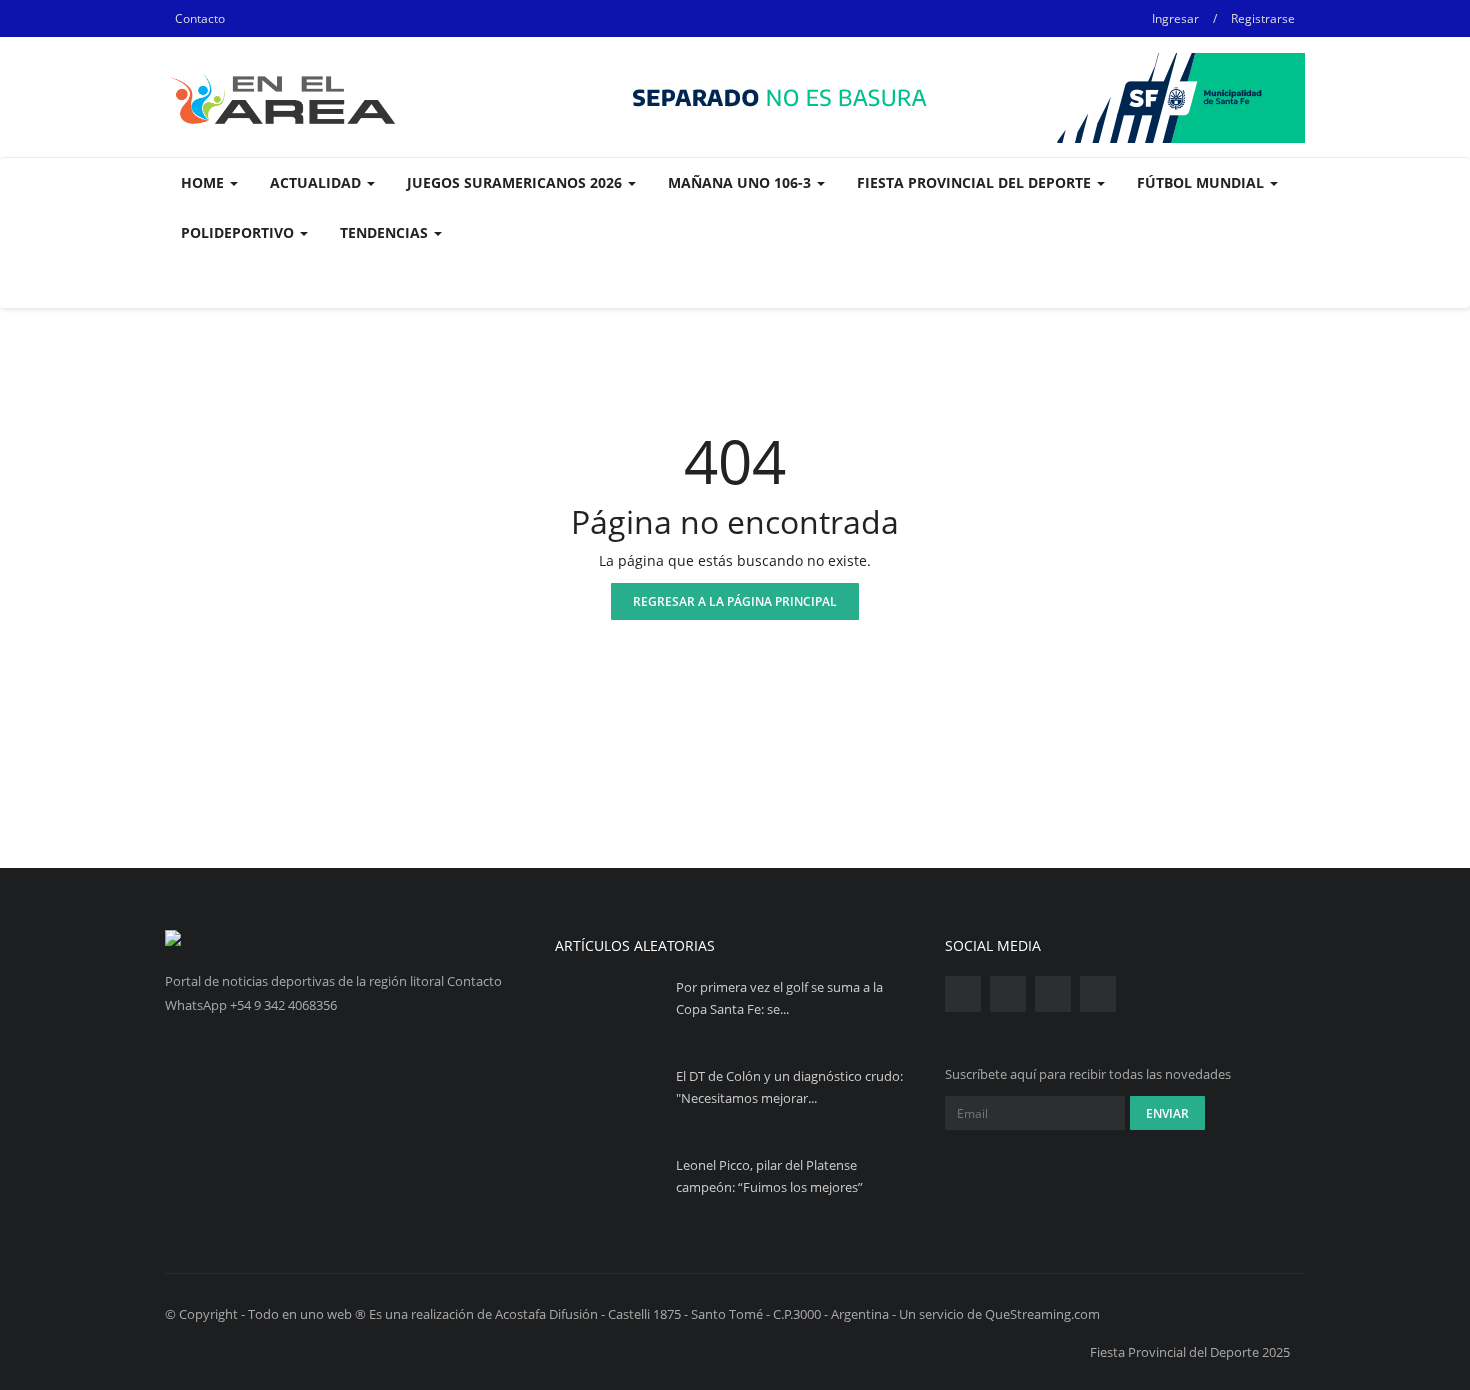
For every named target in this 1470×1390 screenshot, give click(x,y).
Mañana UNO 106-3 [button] (741, 182)
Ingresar (1175, 18)
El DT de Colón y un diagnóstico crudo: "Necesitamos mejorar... (789, 1087)
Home (204, 182)
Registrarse (1263, 18)
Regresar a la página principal (735, 601)
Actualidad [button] (317, 182)
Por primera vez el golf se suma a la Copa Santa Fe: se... (779, 998)
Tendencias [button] (386, 232)
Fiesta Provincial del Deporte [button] (976, 182)
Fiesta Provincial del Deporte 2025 (1190, 1352)
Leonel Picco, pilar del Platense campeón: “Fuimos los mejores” (769, 1176)
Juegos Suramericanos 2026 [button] (516, 182)
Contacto (200, 18)
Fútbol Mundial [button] (1202, 182)
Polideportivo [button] (239, 232)
